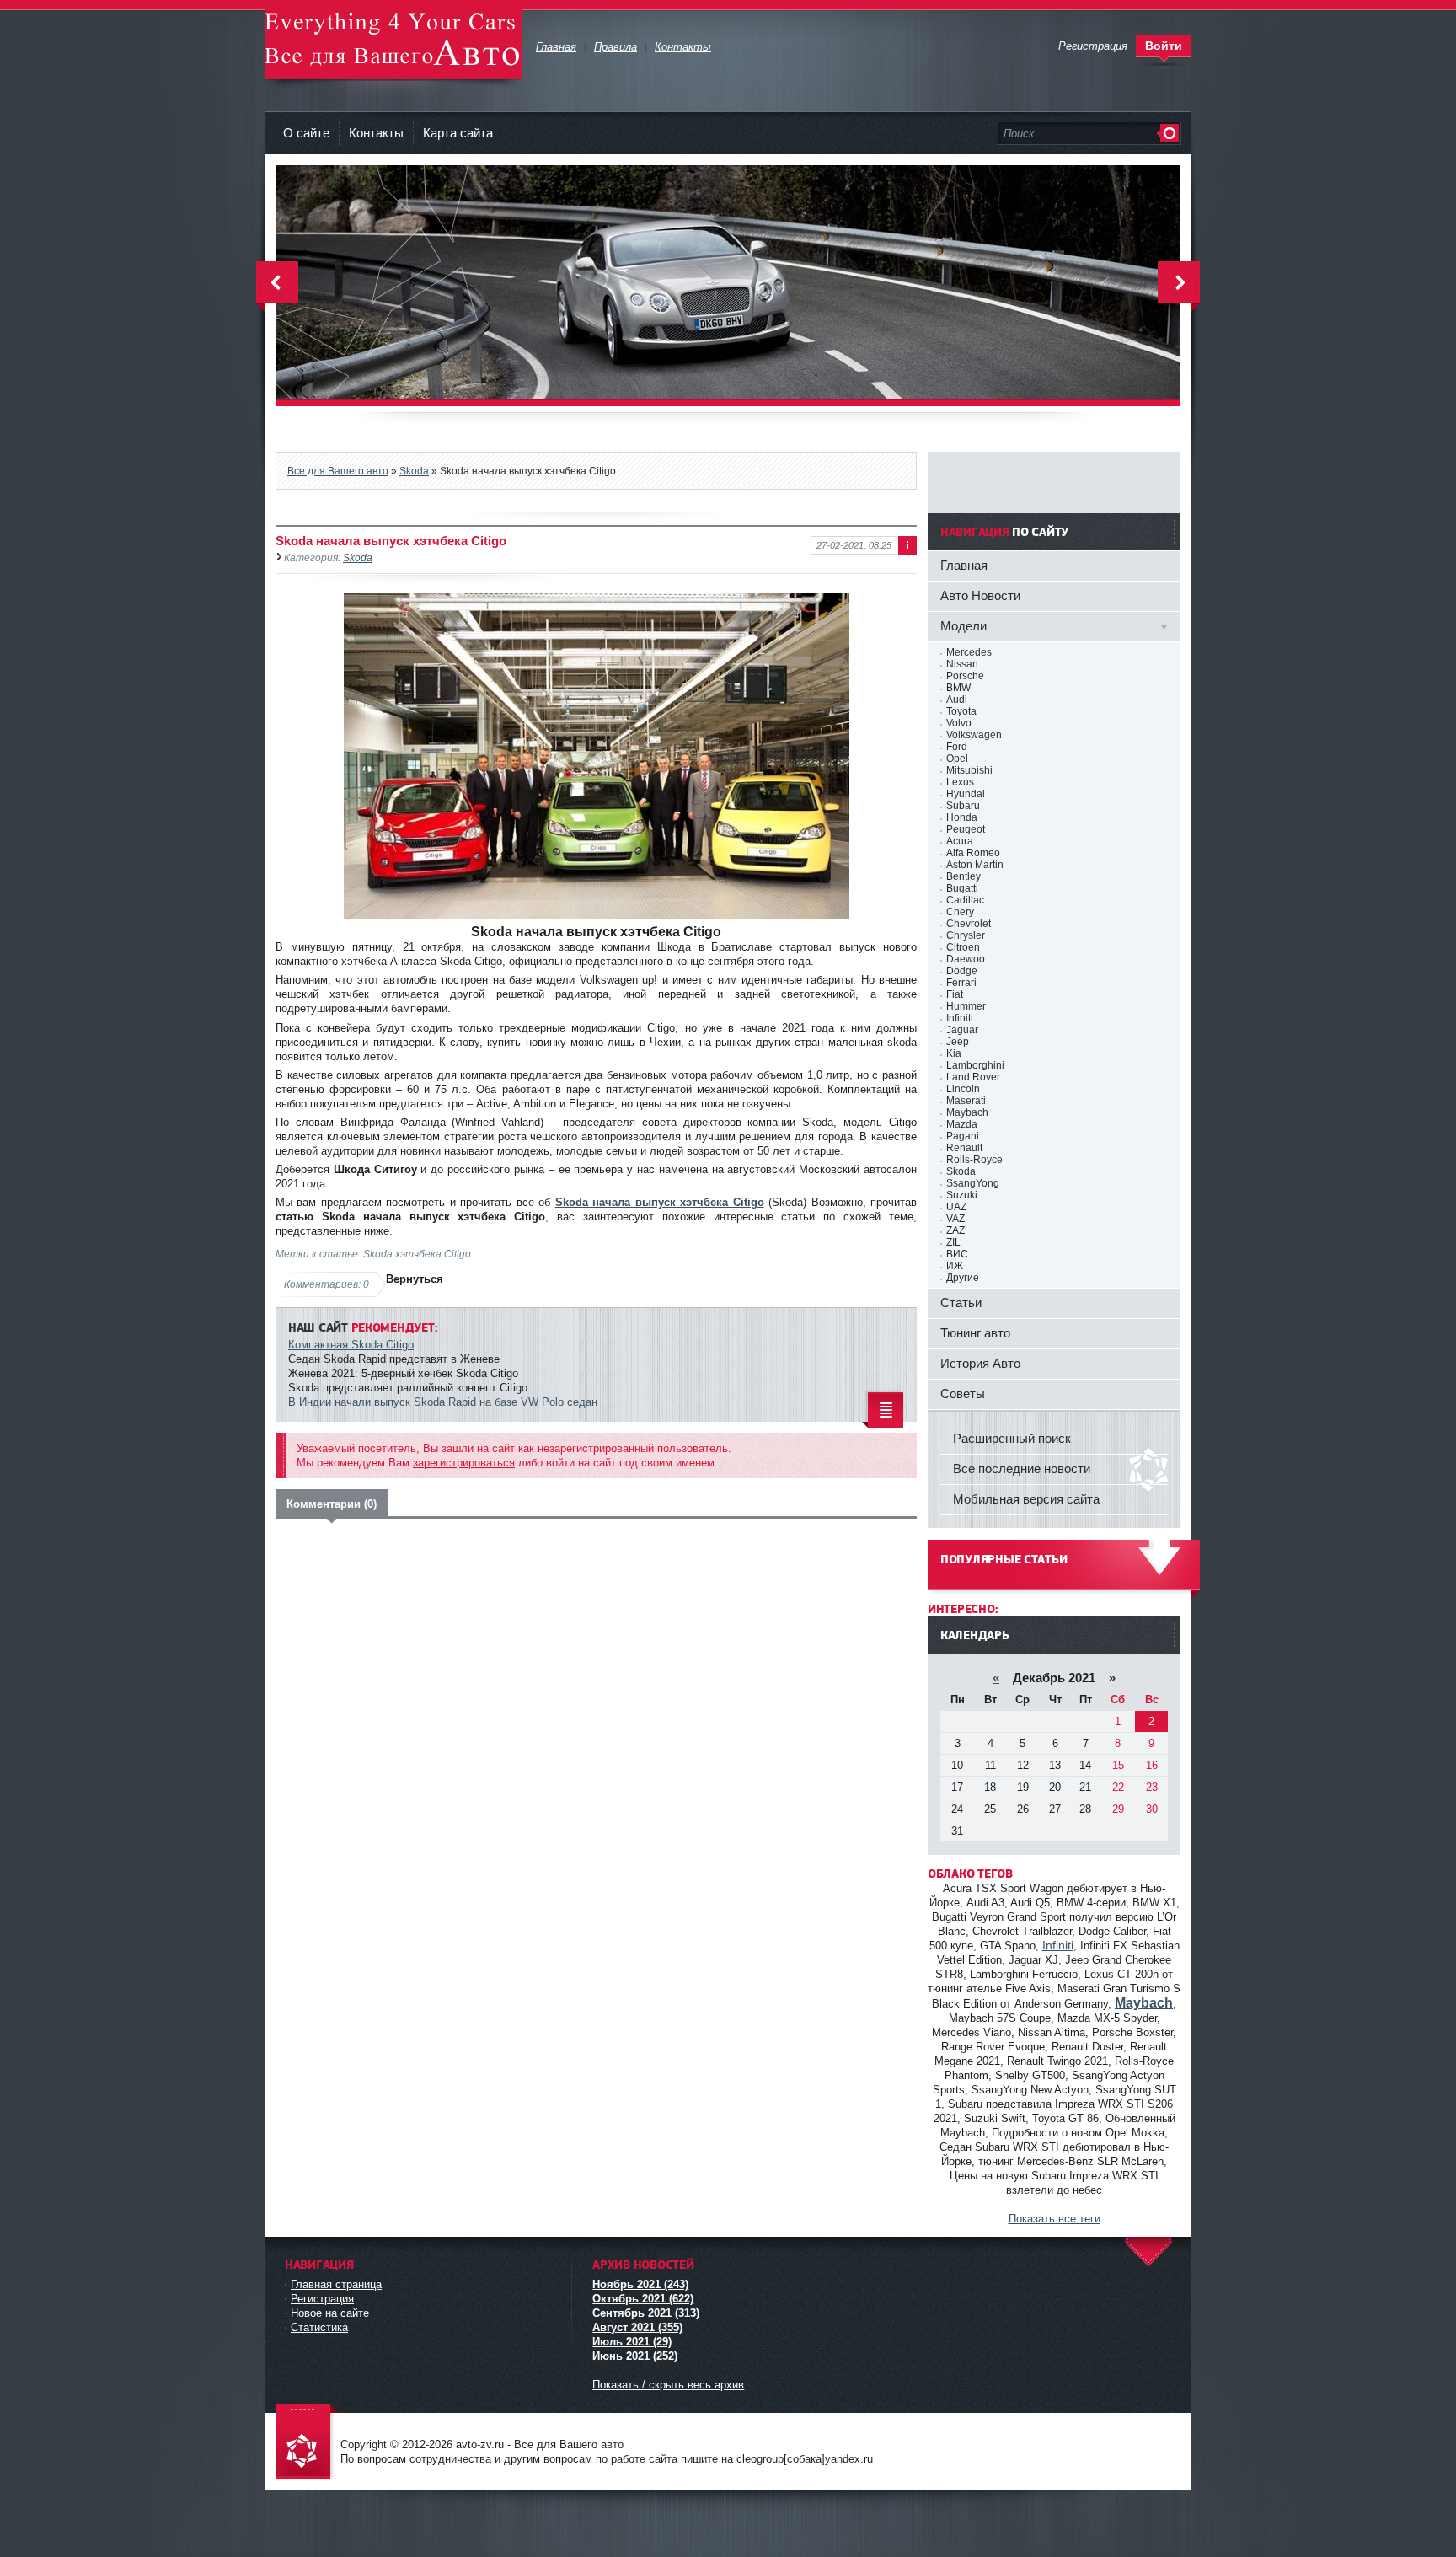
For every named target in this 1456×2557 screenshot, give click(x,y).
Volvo (959, 723)
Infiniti (960, 1018)
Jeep (958, 1042)
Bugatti (962, 888)
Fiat (955, 994)
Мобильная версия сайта (1026, 1499)
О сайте (306, 133)
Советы (963, 1394)
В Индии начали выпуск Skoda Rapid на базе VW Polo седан (443, 1402)
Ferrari (961, 983)
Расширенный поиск (1012, 1438)
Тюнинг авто (975, 1333)
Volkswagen (974, 735)
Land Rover (973, 1077)
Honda (962, 817)
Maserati (966, 1101)
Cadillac (965, 900)
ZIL (953, 1242)
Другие (963, 1278)
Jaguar (962, 1030)
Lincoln (963, 1089)
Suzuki (962, 1195)
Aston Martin (975, 865)
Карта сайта (458, 133)
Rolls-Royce (974, 1160)
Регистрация (322, 2299)
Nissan (962, 664)
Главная (964, 565)
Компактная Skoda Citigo (351, 1345)
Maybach (967, 1112)
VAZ (955, 1219)
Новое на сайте (330, 2313)
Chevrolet (969, 924)
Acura (960, 841)
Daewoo (966, 959)
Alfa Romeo (973, 853)
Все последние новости (1022, 1469)
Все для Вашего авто (338, 471)
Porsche (965, 676)
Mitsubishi (969, 770)
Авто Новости (980, 595)
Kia (954, 1053)
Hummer (966, 1006)
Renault (964, 1148)
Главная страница (336, 2284)
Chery (960, 912)
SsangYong (973, 1183)
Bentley (964, 876)
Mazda (962, 1124)
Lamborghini (975, 1065)
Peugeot (966, 829)
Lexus (960, 782)
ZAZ (955, 1230)
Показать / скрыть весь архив (668, 2385)
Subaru (963, 806)
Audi (957, 700)
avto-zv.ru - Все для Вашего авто (393, 42)
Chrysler (966, 935)
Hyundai (966, 794)
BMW (958, 688)
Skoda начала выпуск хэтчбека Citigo (660, 1202)
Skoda (414, 471)
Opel (957, 759)
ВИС (957, 1254)
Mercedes (969, 652)
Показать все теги (1055, 2219)
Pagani (963, 1136)
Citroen (963, 947)
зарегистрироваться (464, 1463)
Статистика (319, 2327)
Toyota (961, 711)
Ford (957, 747)
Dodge (962, 971)
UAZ (956, 1207)
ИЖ (955, 1266)
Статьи (961, 1303)
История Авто (980, 1363)
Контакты (376, 133)
